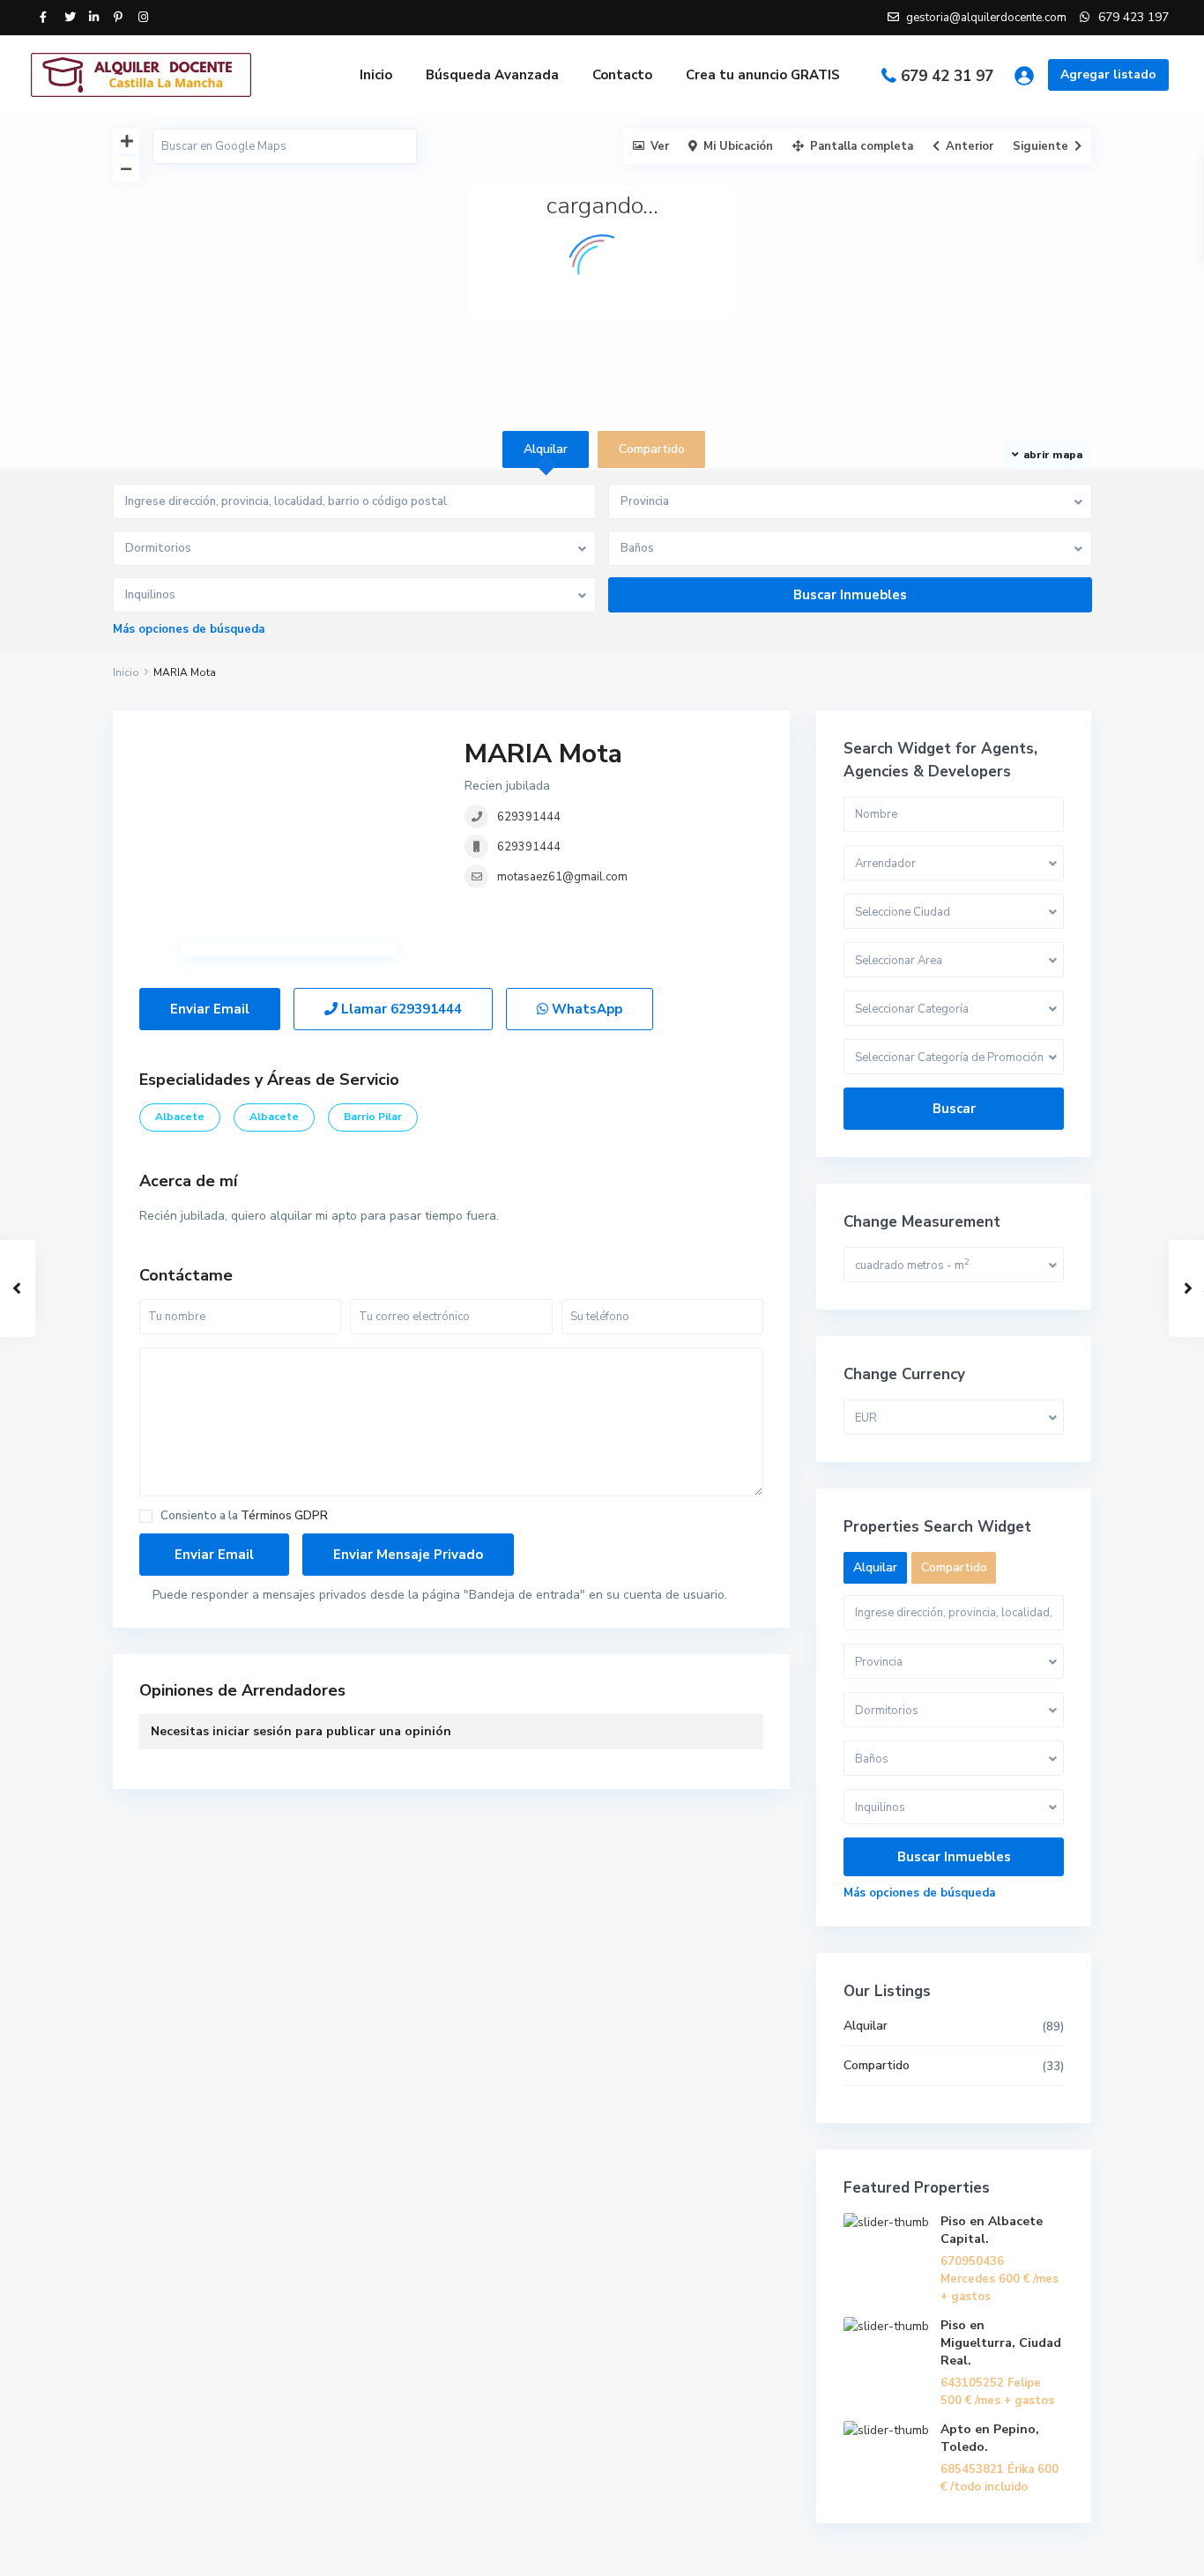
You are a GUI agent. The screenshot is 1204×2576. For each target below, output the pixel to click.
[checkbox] (146, 1516)
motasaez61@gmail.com (562, 877)
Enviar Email (210, 1009)
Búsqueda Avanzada (492, 75)
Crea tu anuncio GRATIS (763, 75)
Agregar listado (1108, 74)
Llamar (400, 1009)
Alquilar (866, 2026)
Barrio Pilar (373, 1117)
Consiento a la (244, 1516)
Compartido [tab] (652, 449)
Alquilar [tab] (546, 449)
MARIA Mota (543, 754)
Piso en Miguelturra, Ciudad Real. (1001, 2343)
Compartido (877, 2065)
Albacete (180, 1117)
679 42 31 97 (947, 76)
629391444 (529, 817)
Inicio (376, 75)
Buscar (954, 1109)
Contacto (622, 75)
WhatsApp (585, 1009)
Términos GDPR (284, 1516)
